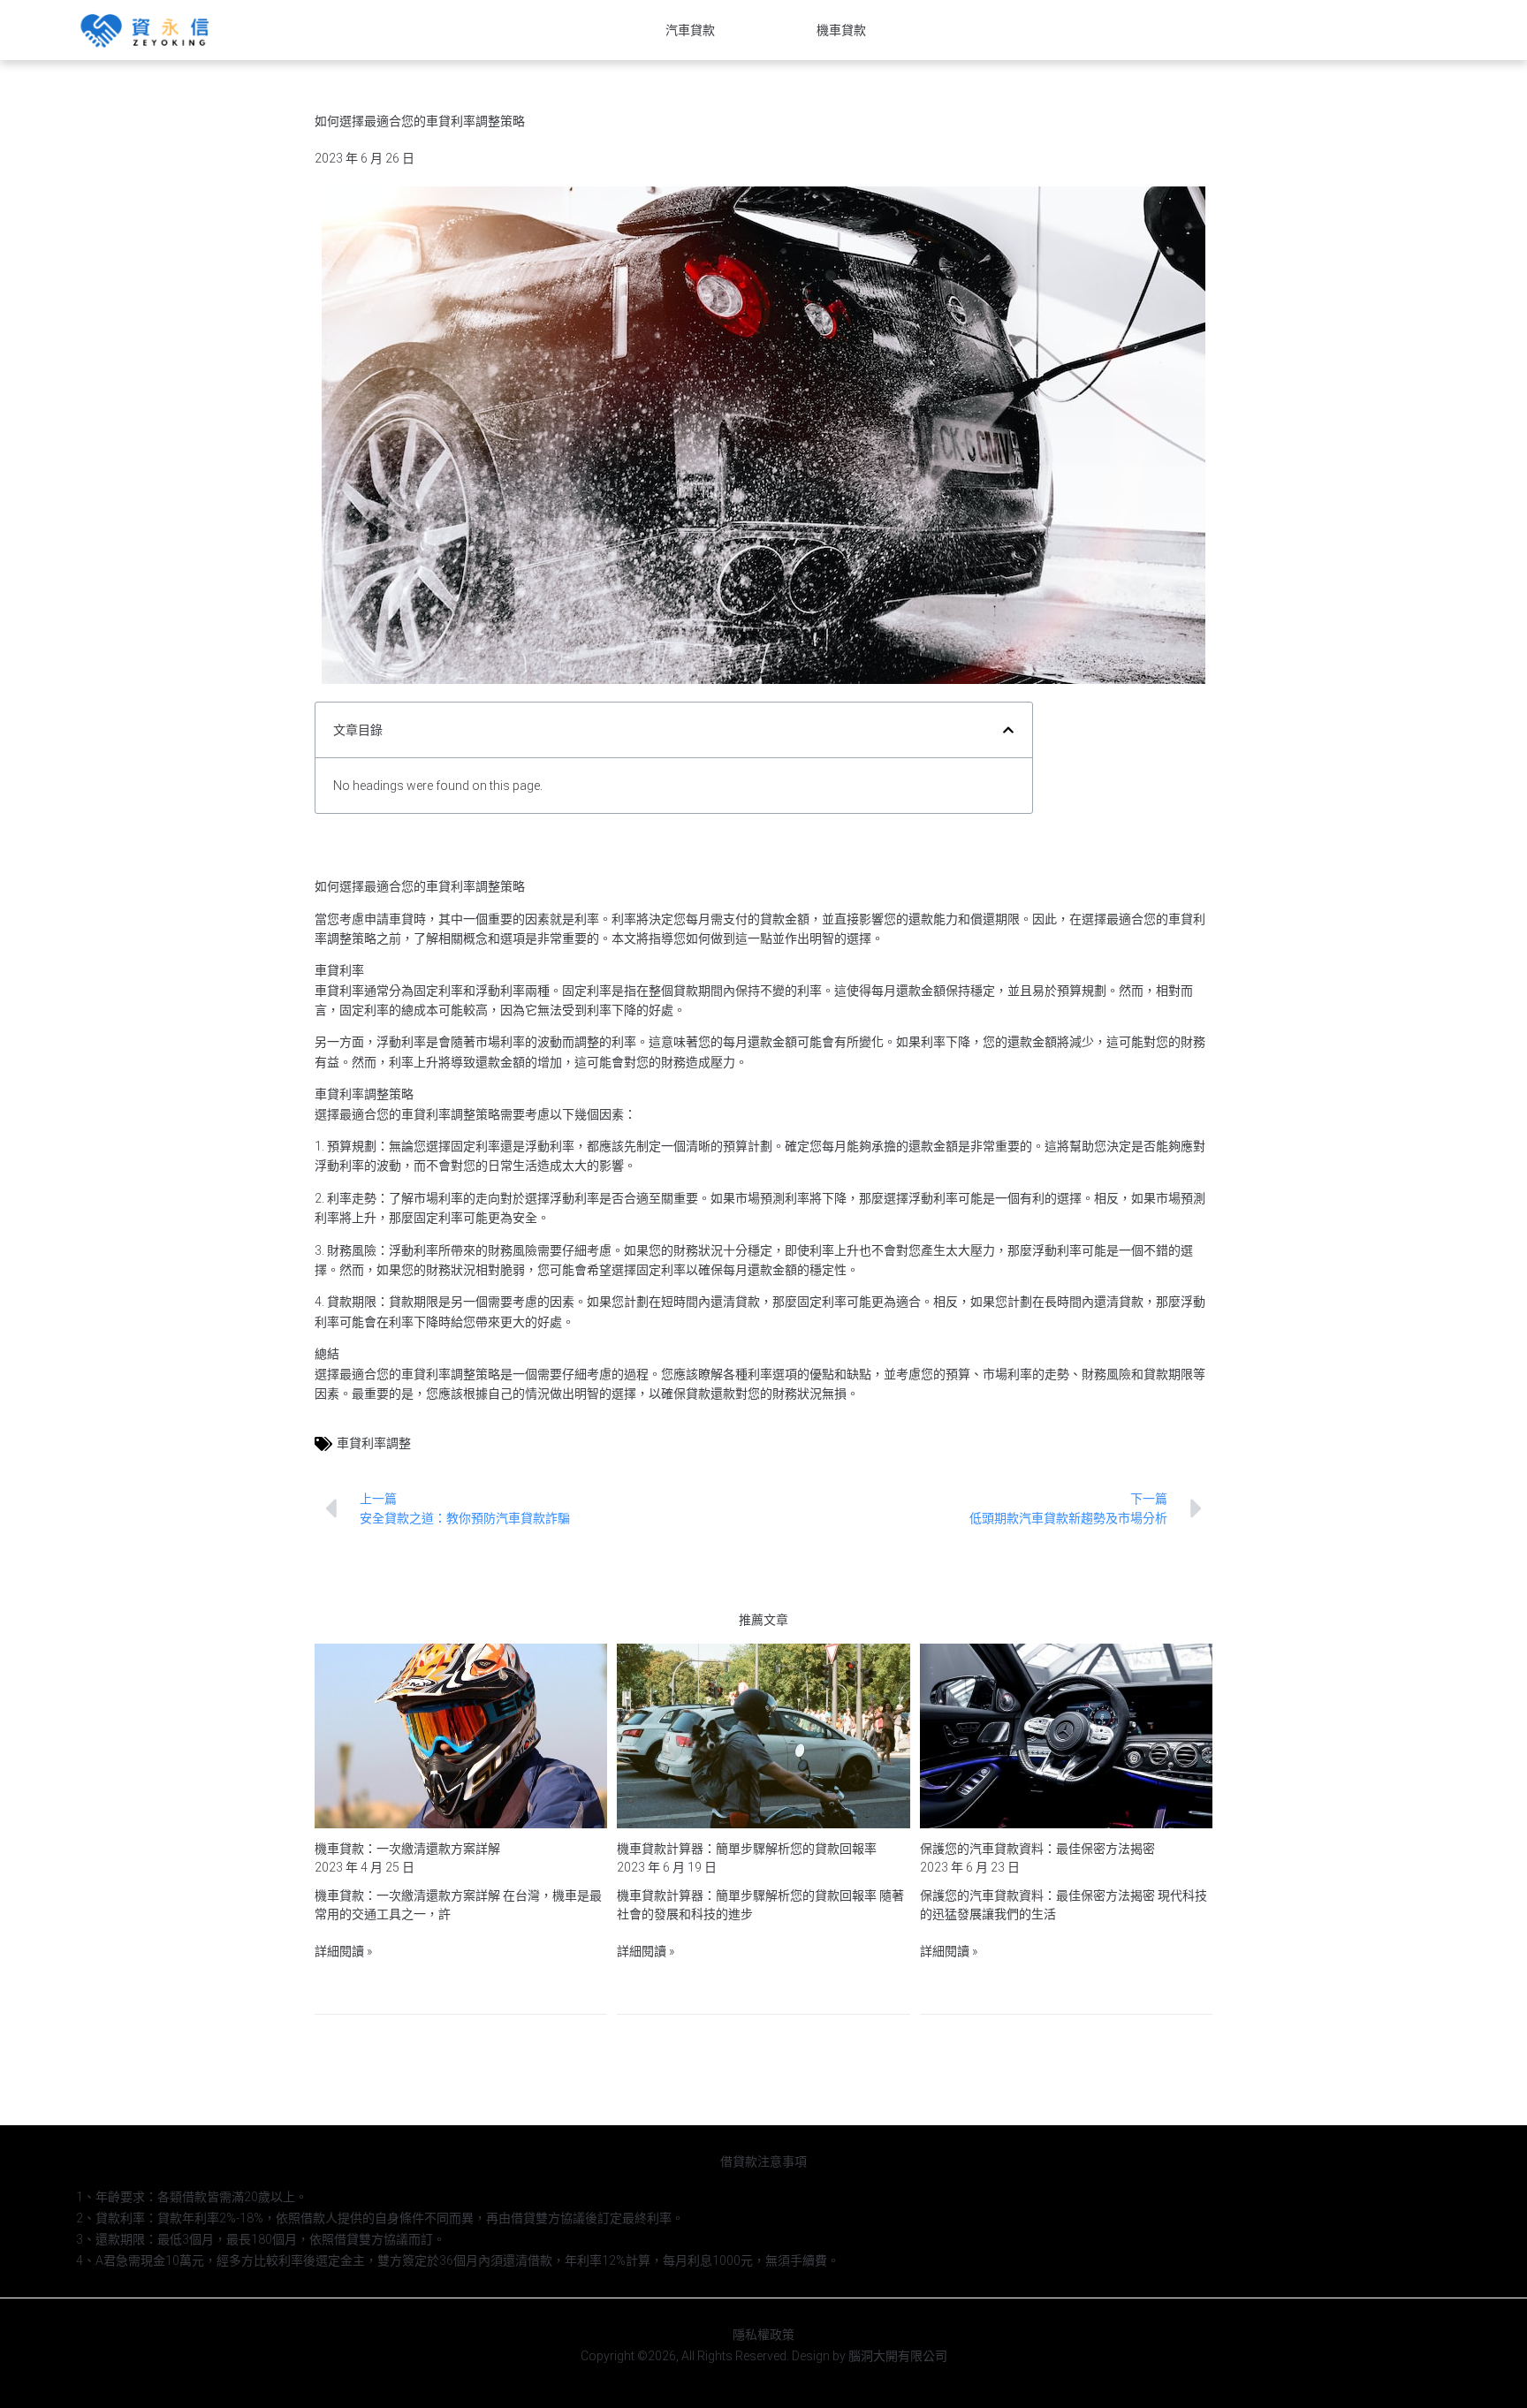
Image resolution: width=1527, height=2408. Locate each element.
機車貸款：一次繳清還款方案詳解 (407, 1849)
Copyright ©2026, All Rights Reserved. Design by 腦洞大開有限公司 (764, 2356)
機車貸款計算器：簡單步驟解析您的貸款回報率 (747, 1849)
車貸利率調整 (374, 1443)
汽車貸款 (690, 30)
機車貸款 (841, 30)
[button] (1008, 730)
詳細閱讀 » (343, 1951)
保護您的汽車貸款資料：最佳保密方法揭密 (1037, 1849)
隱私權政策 (763, 2335)
